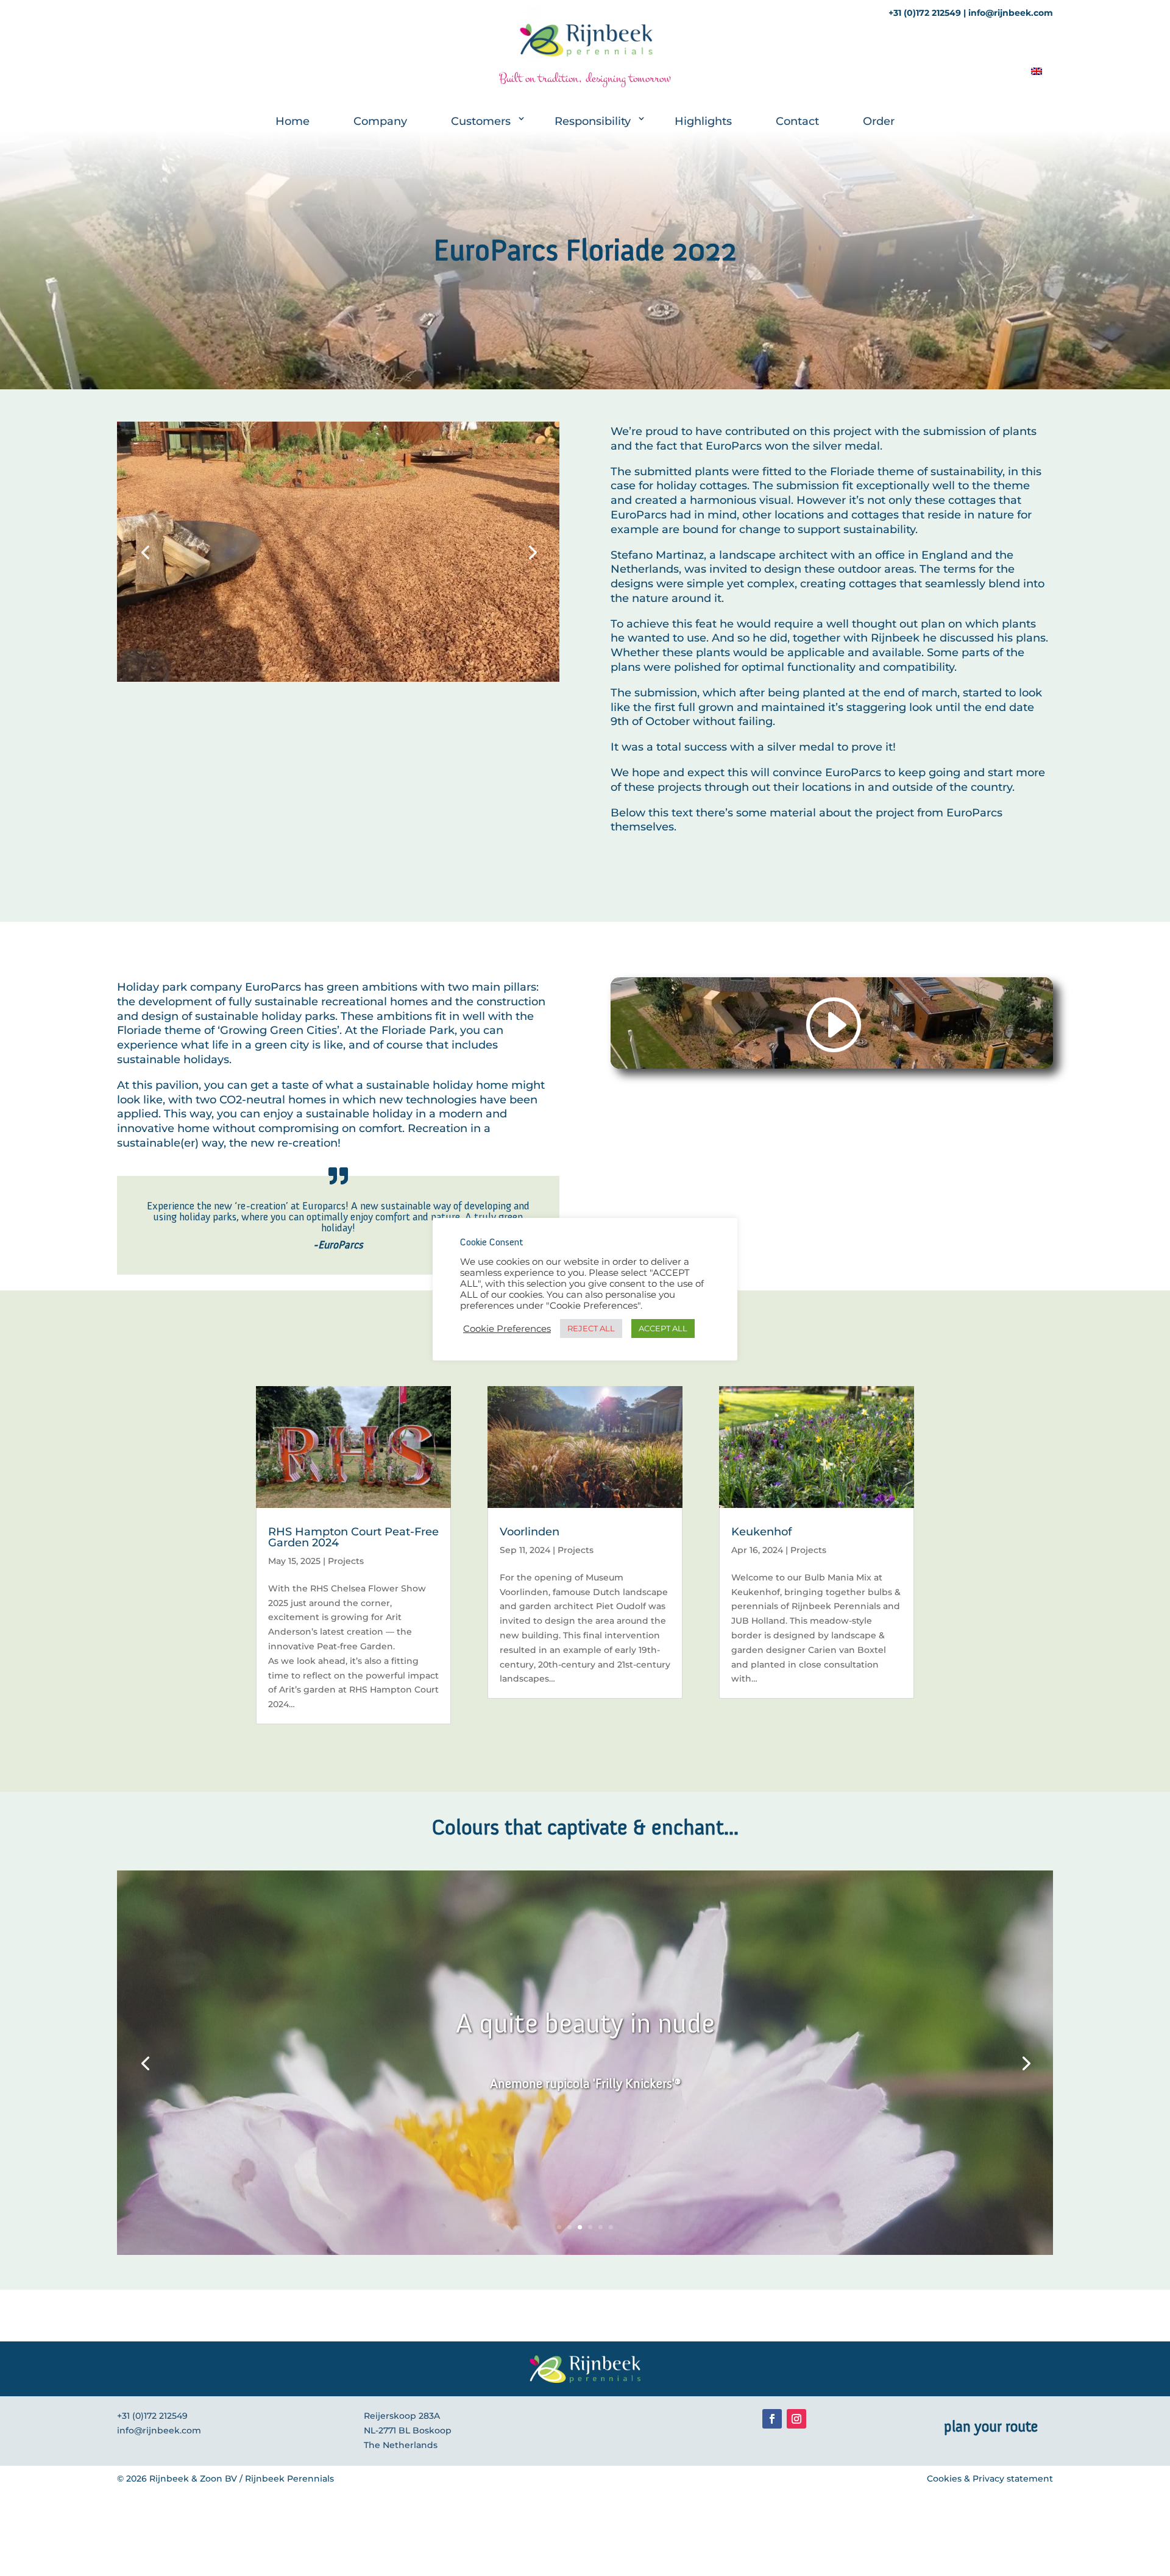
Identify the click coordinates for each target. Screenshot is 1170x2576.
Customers (481, 121)
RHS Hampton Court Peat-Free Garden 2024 (353, 1537)
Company (380, 121)
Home (292, 121)
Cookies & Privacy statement (990, 2479)
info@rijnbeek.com (159, 2430)
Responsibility (593, 121)
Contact (797, 121)
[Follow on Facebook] (772, 2419)
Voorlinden (530, 1532)
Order (879, 121)
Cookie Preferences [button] (507, 1329)
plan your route (991, 2426)
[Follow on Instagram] (796, 2419)
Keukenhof (761, 1532)
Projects (346, 1561)
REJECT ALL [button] (591, 1328)
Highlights (703, 121)
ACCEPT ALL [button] (663, 1328)
